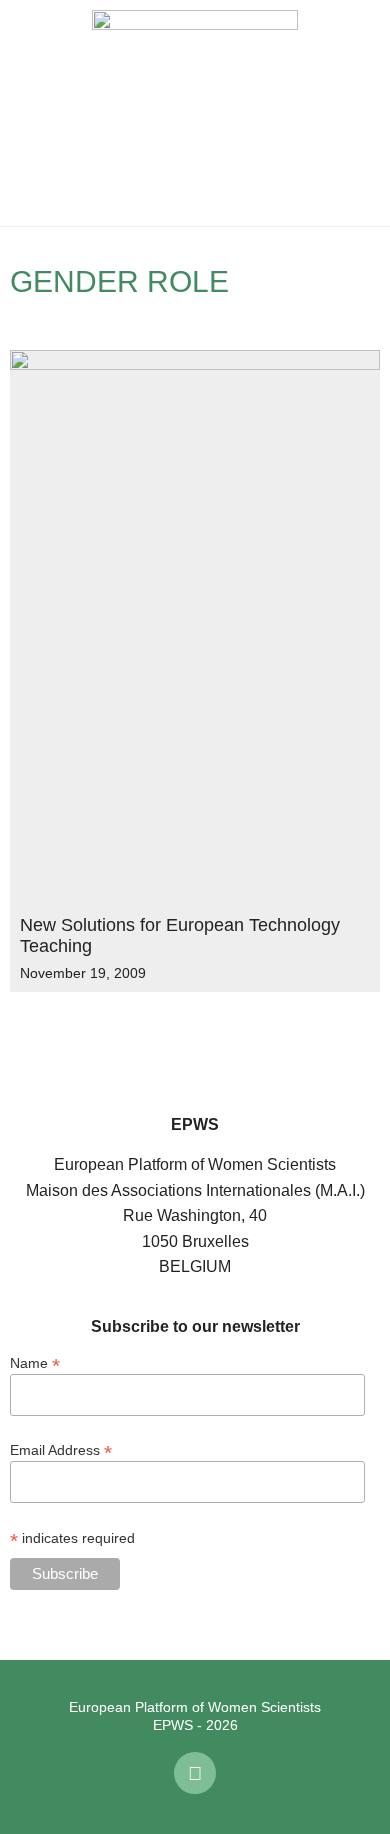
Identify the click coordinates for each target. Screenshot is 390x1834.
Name (35, 1362)
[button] (30, 113)
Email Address (61, 1449)
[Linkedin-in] (195, 1773)
